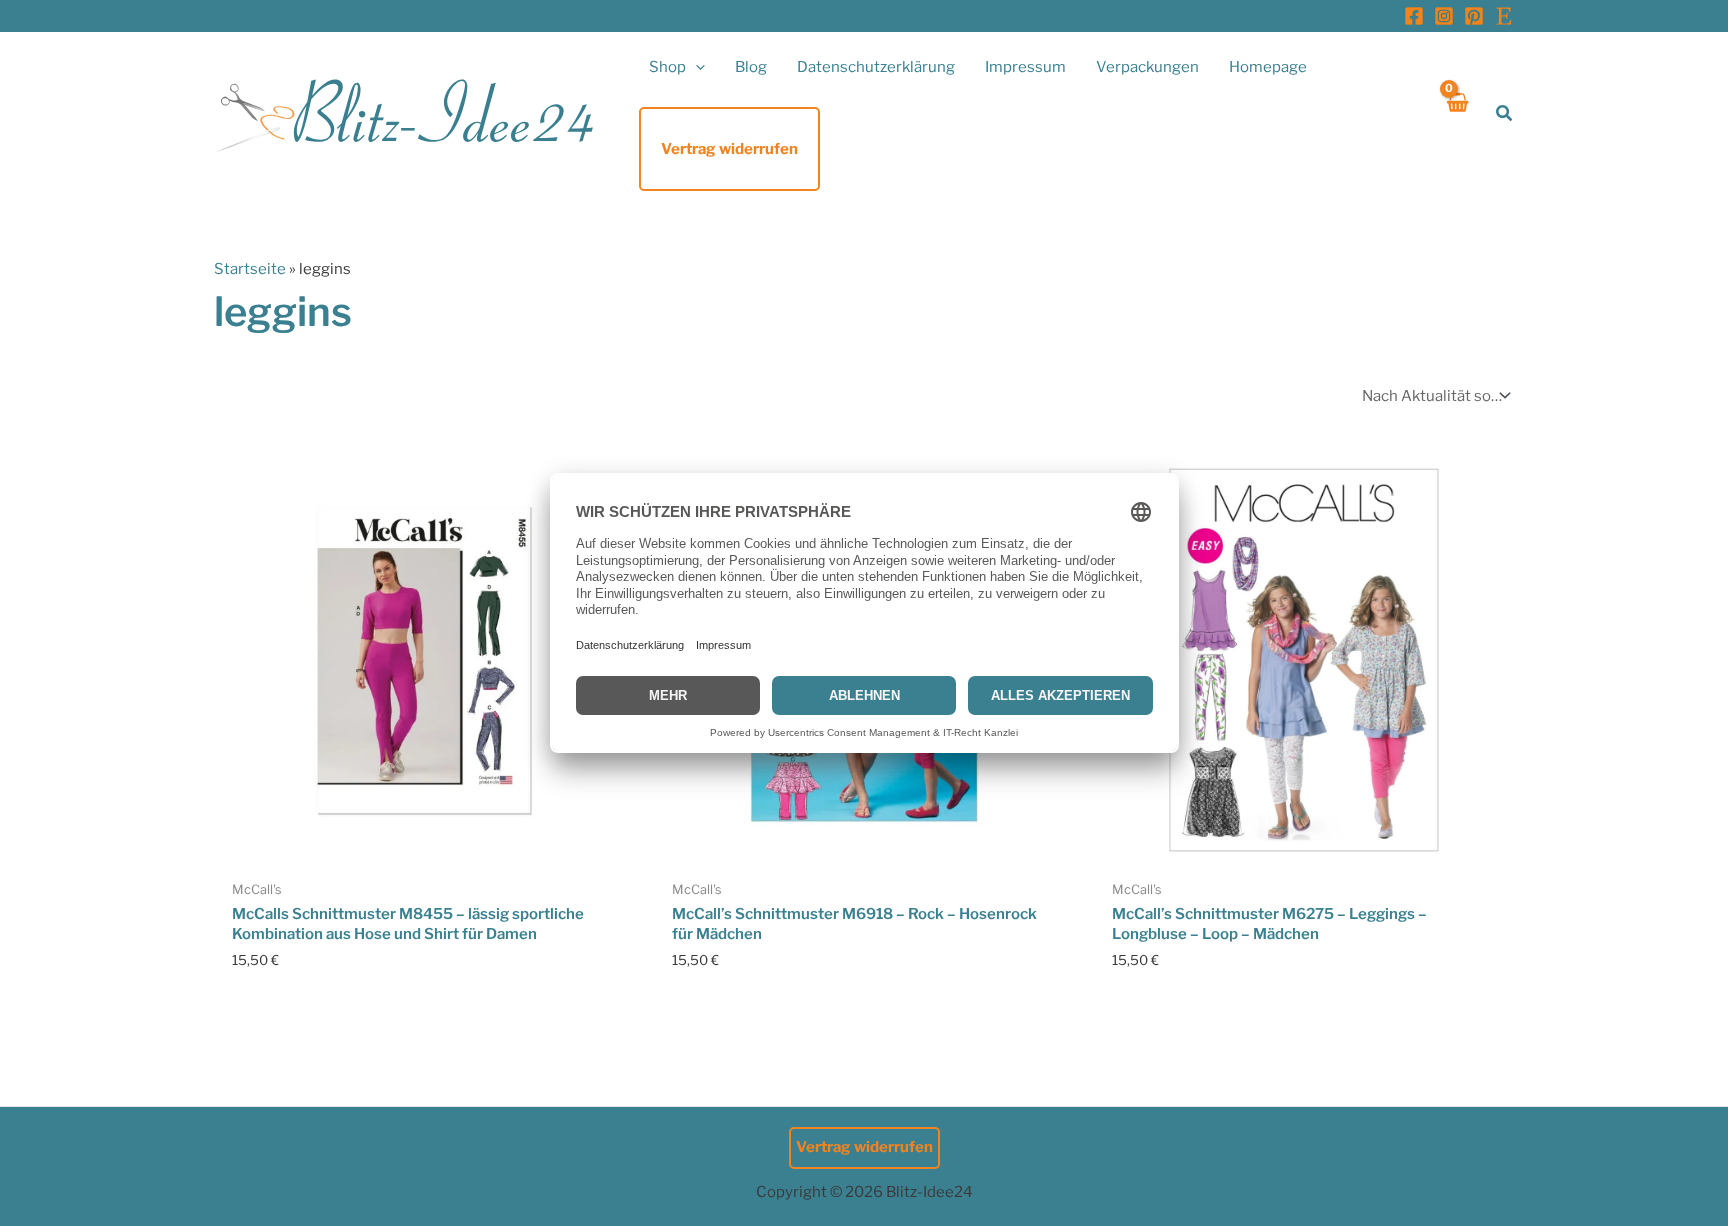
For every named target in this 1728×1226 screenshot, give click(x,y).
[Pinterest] (1474, 16)
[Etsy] (1504, 16)
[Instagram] (1444, 16)
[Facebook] (1414, 16)
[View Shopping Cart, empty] (1456, 113)
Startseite (250, 269)
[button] (695, 67)
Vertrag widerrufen (864, 1147)
